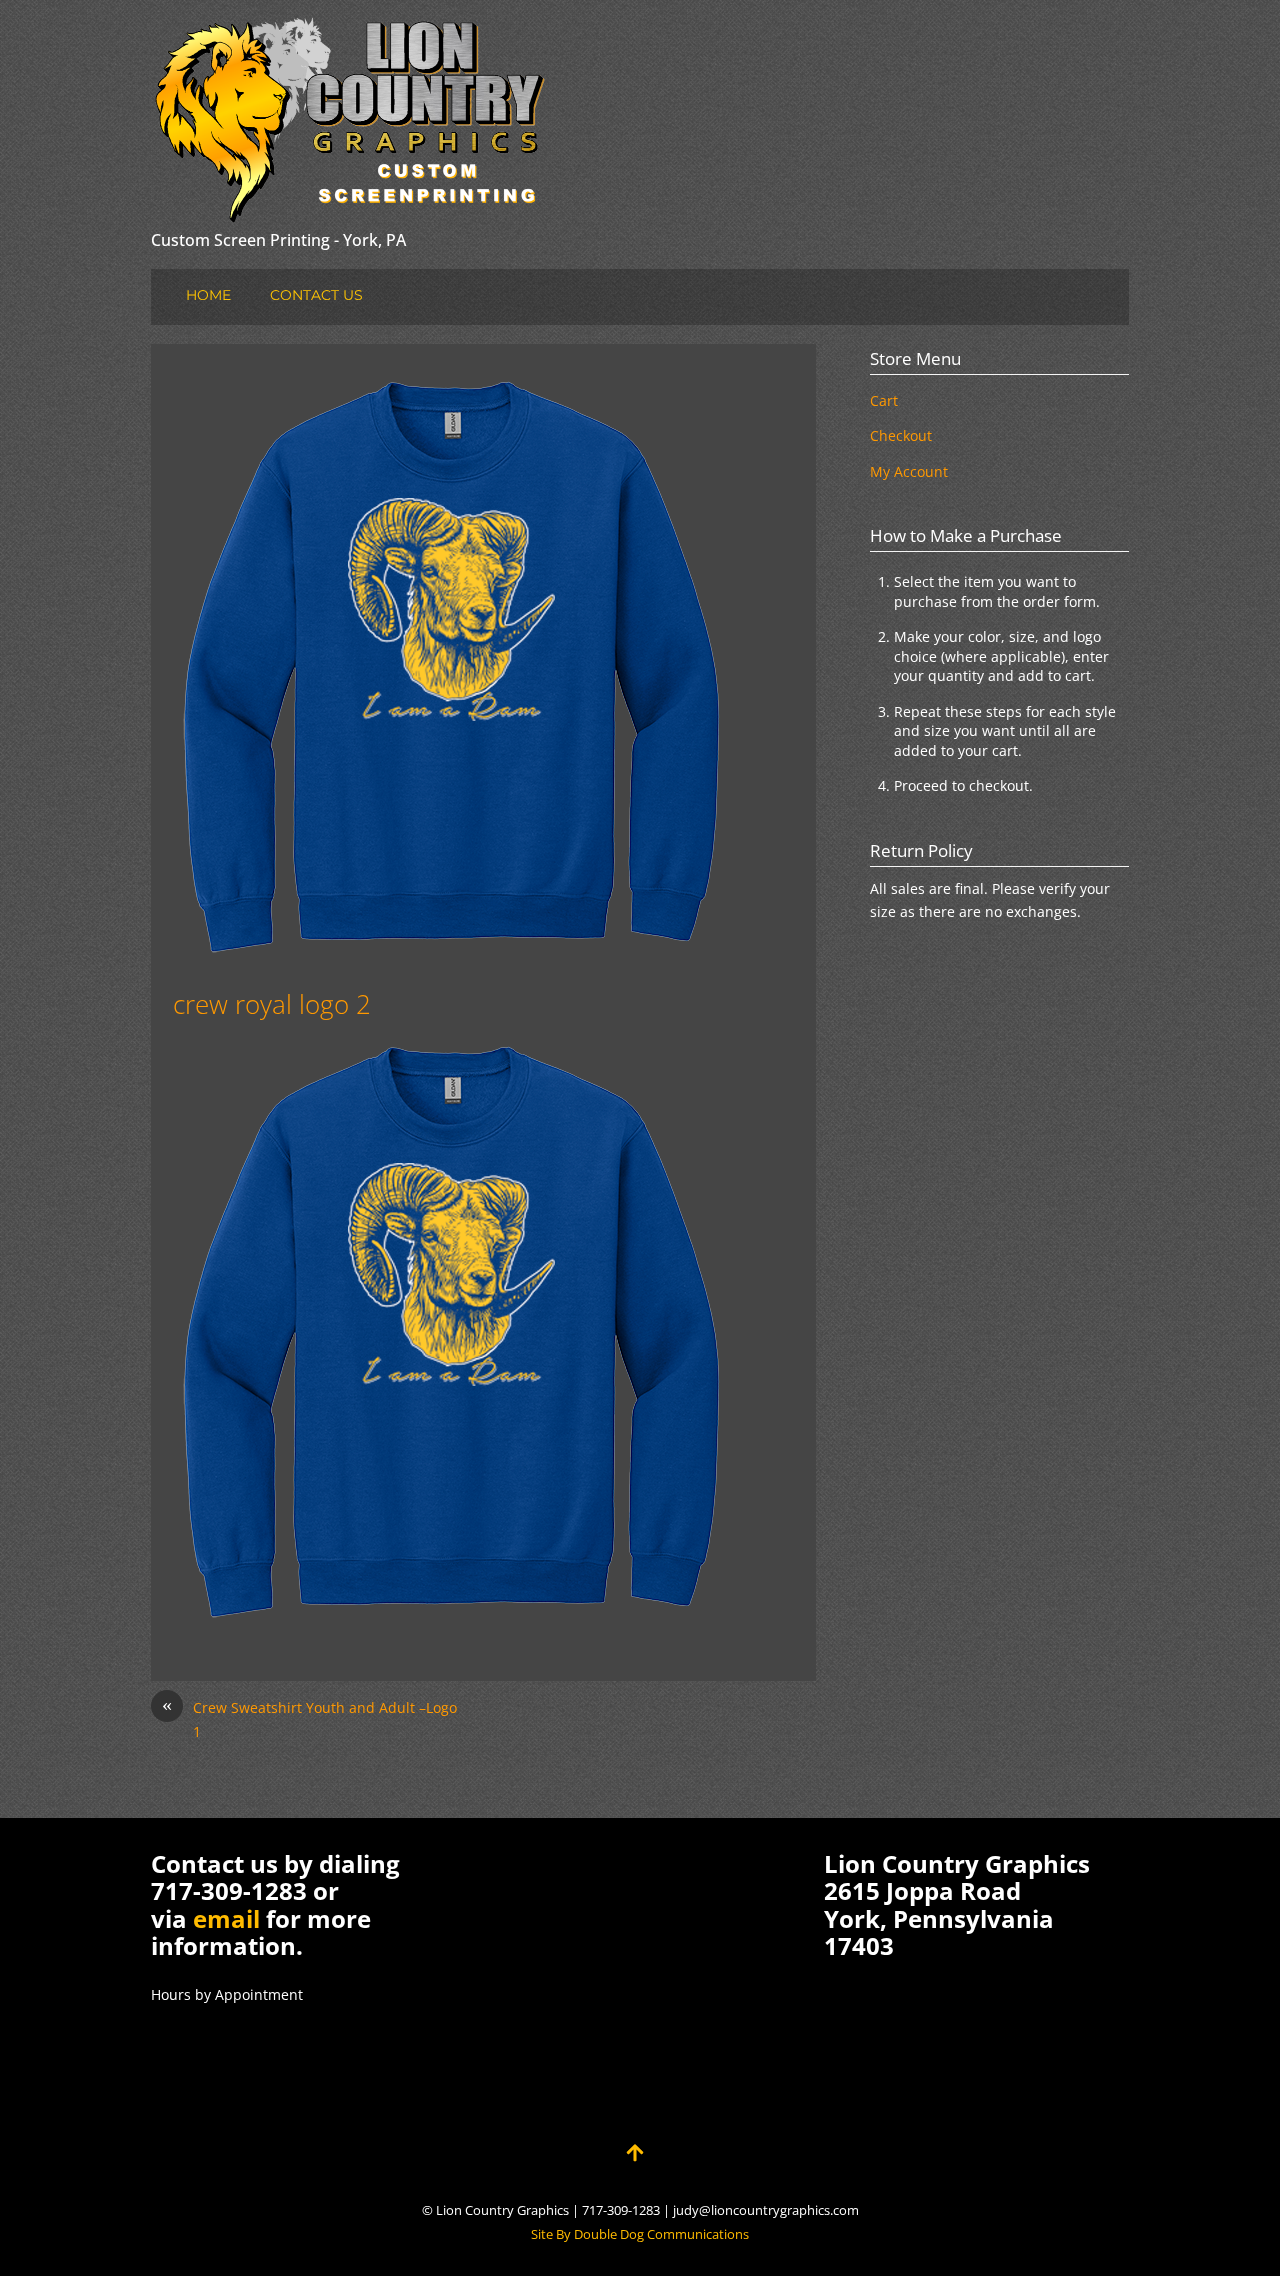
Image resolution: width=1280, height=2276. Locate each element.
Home (208, 295)
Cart (884, 400)
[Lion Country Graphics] (351, 208)
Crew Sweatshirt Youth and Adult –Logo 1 (309, 1718)
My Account (909, 471)
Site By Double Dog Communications (640, 2234)
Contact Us (316, 295)
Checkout (901, 435)
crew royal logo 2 (272, 1004)
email (226, 1918)
